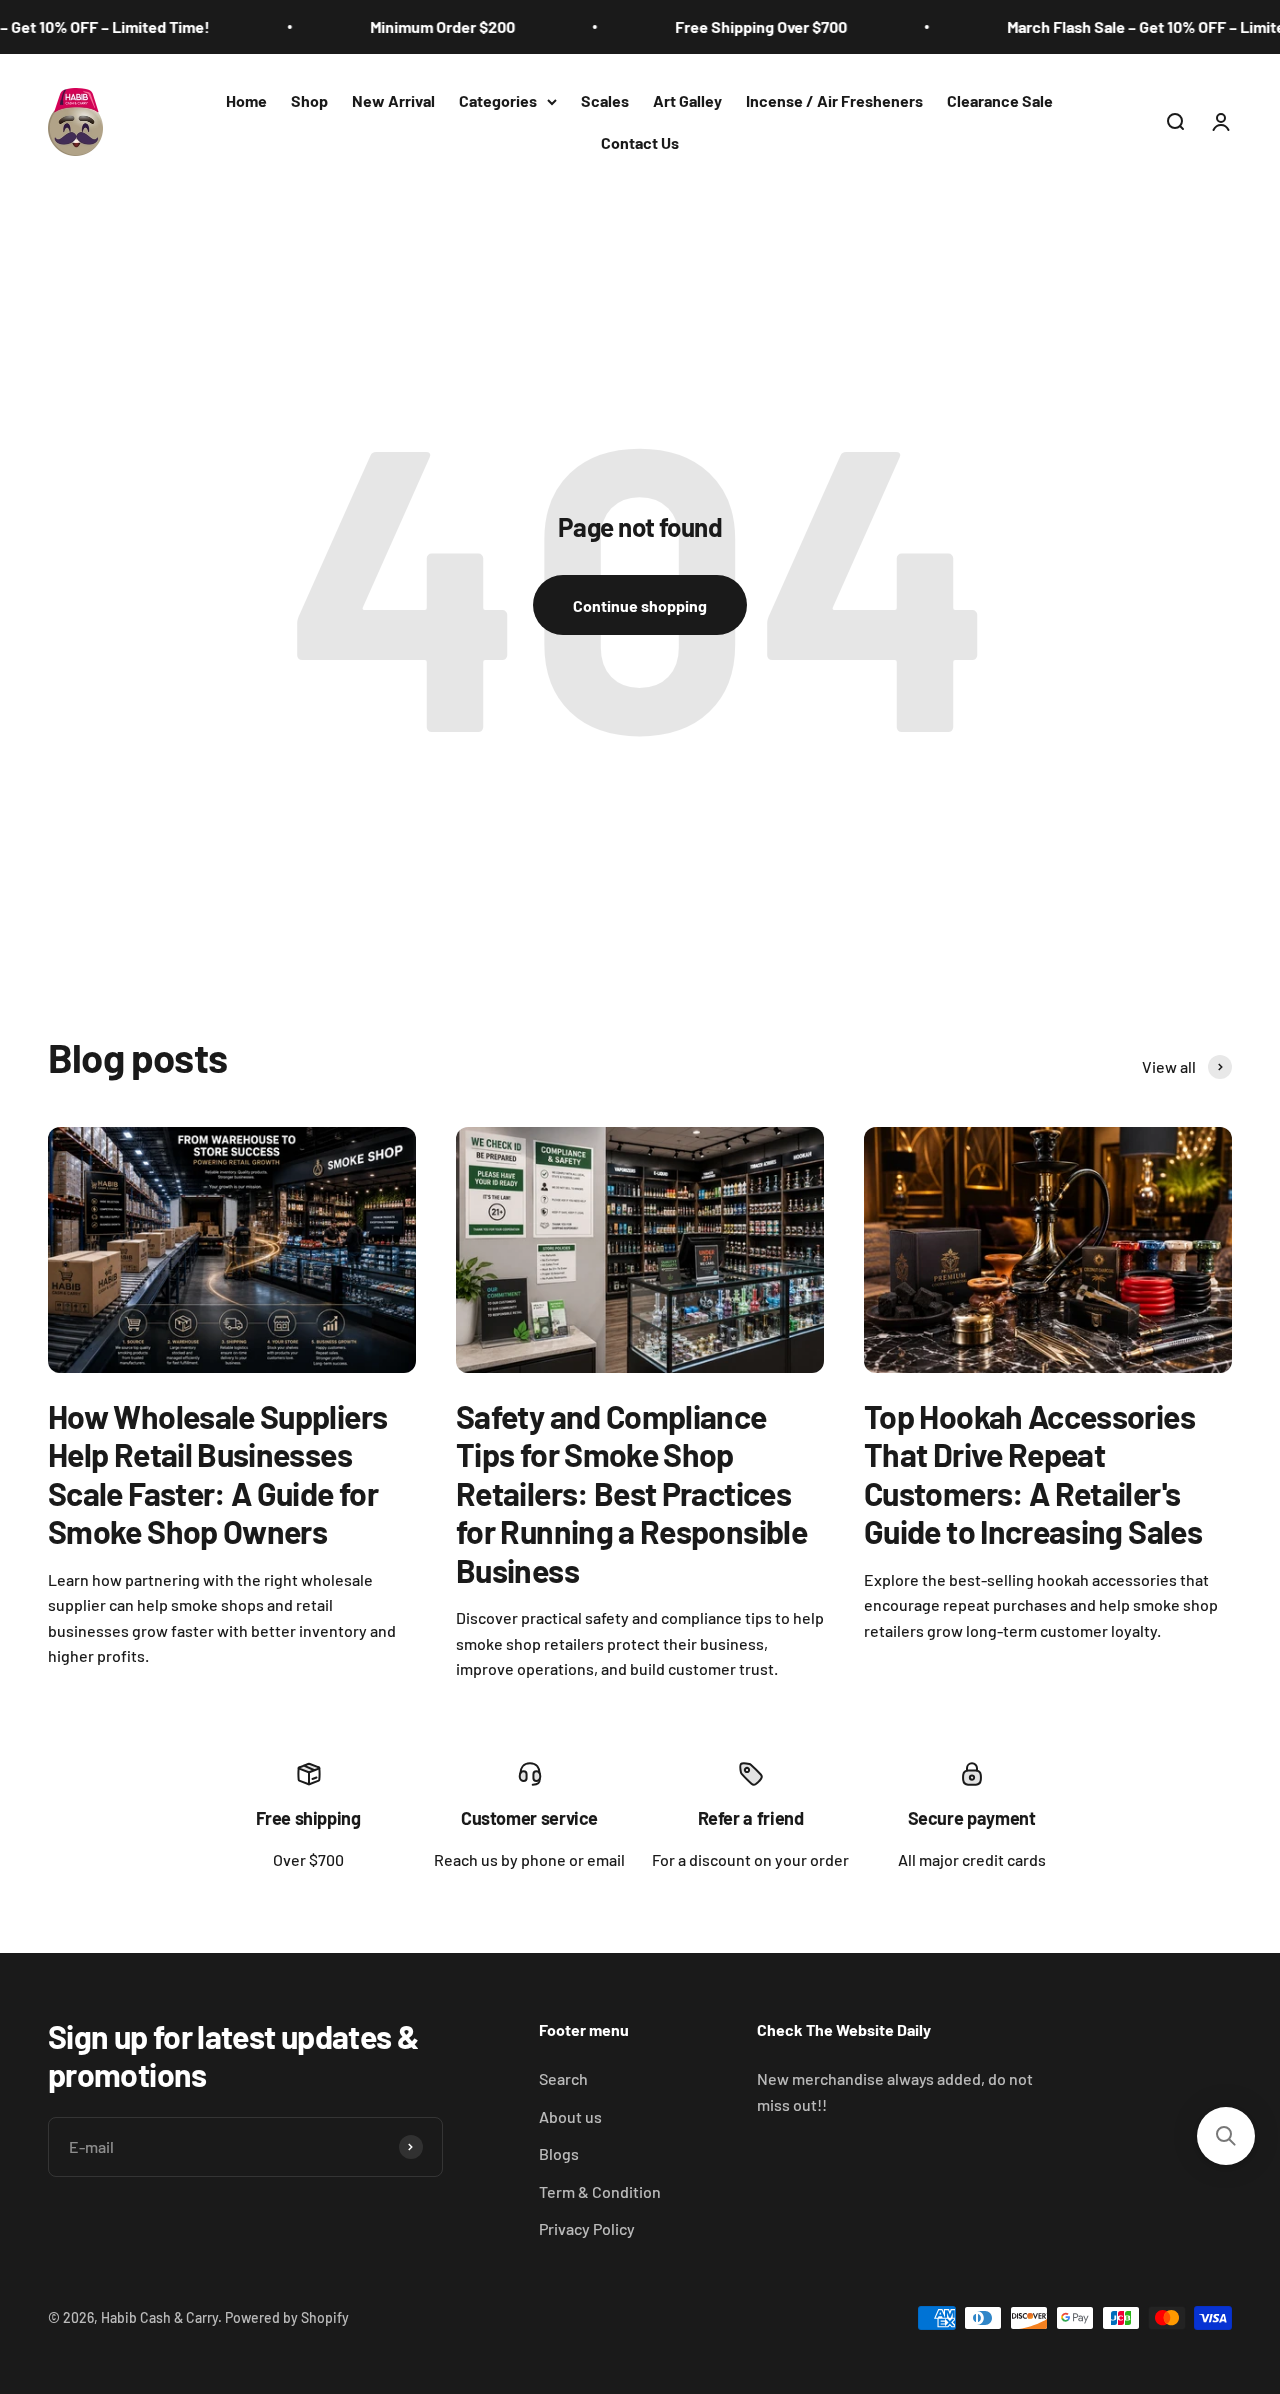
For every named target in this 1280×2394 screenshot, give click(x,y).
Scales (605, 100)
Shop (309, 100)
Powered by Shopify (287, 2317)
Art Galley (687, 100)
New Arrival (393, 100)
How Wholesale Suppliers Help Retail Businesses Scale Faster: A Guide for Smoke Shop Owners (217, 1473)
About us (570, 2116)
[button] (1226, 2136)
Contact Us (640, 142)
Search (563, 2078)
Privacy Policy (587, 2228)
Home (246, 100)
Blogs (559, 2153)
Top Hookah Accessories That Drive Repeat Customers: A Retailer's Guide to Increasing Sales (1033, 1473)
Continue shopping (640, 605)
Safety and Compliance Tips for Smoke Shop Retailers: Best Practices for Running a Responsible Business (631, 1493)
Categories (498, 100)
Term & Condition (600, 2191)
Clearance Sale (1000, 100)
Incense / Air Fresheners (834, 100)
